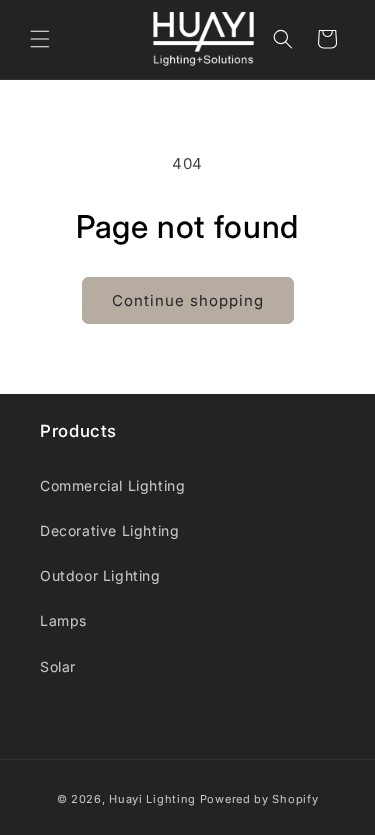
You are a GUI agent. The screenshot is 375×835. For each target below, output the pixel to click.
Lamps (63, 620)
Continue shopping (188, 300)
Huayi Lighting (152, 799)
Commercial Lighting (112, 485)
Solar (58, 666)
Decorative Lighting (109, 530)
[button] (40, 39)
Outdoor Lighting (100, 575)
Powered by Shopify (259, 799)
